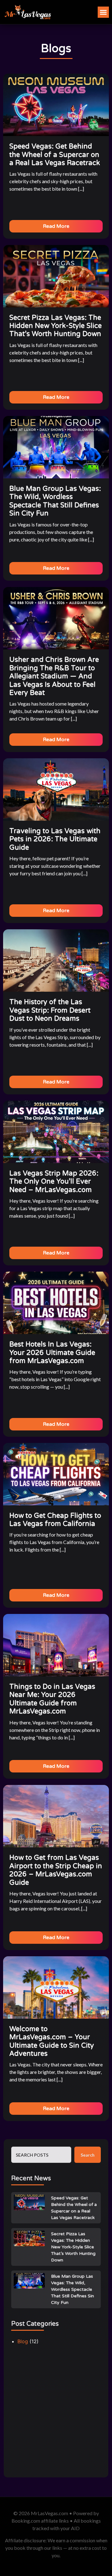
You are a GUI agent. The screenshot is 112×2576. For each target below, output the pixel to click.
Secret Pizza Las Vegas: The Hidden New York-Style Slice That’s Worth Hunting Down (73, 2247)
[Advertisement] (56, 2414)
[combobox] (41, 2155)
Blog (23, 2341)
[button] (103, 12)
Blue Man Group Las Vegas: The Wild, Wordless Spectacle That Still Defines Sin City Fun (72, 2289)
